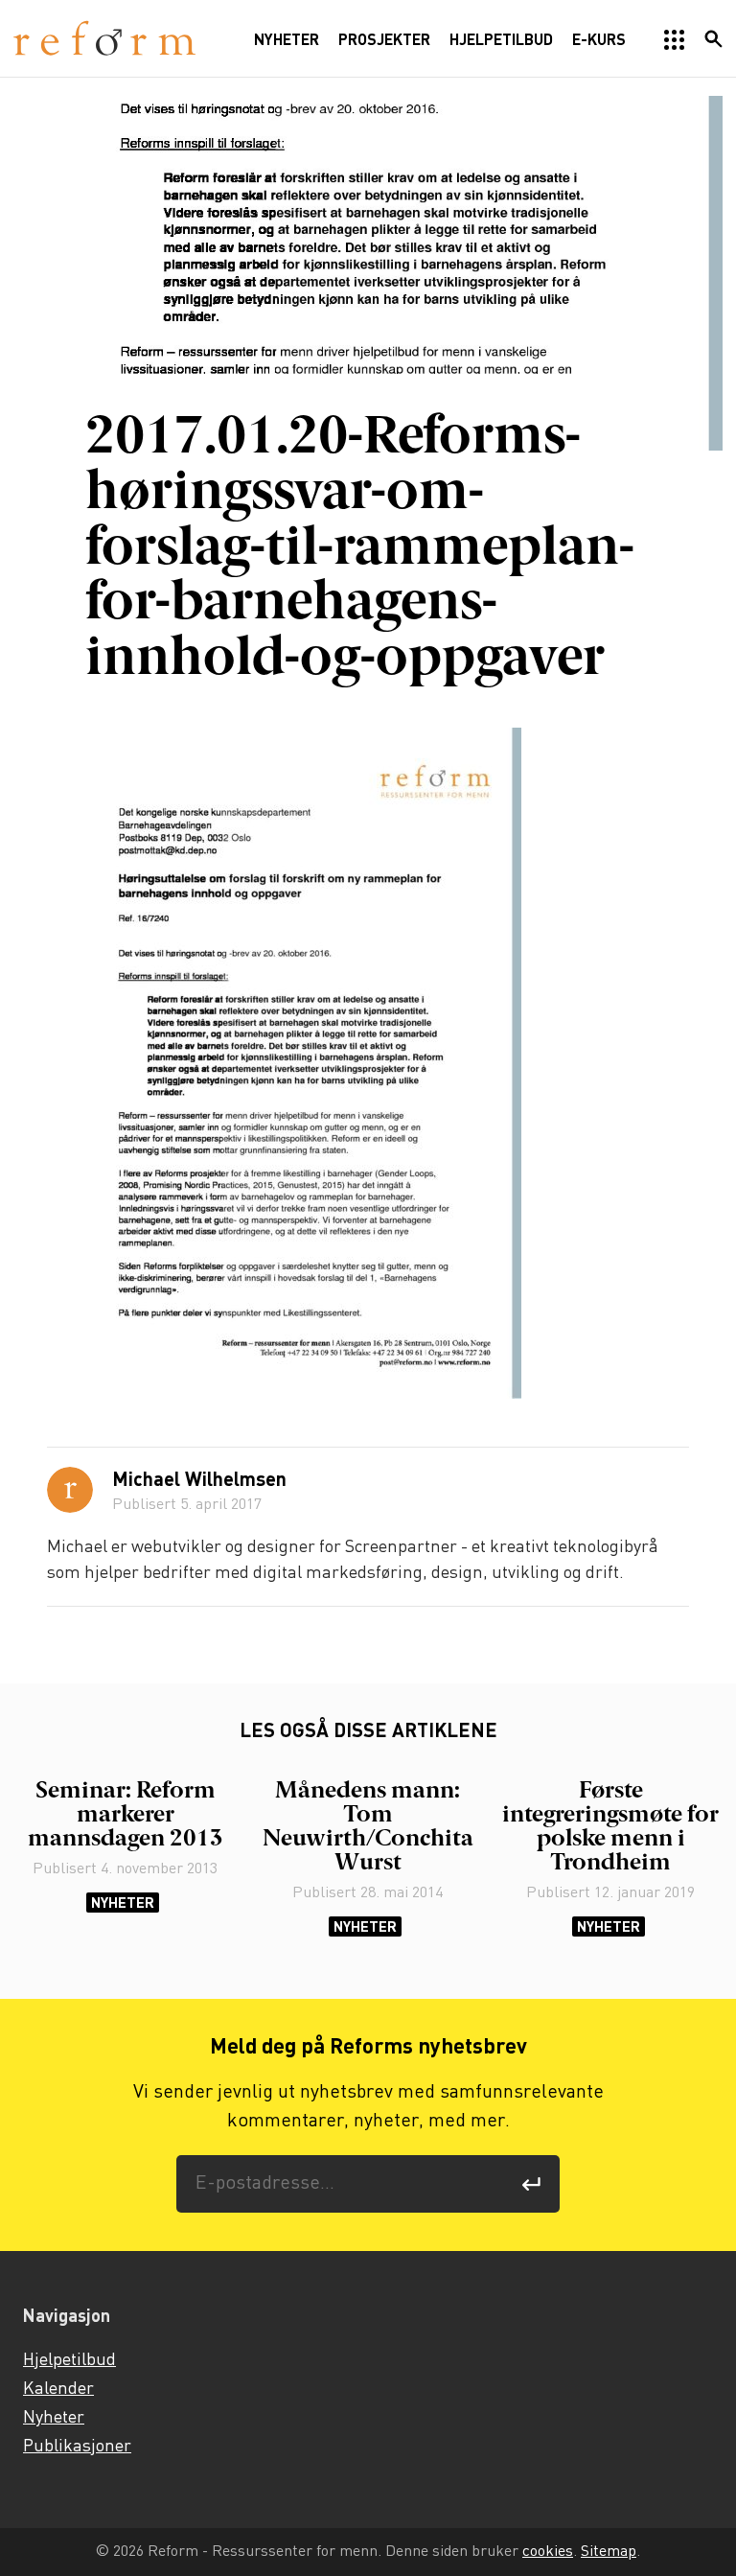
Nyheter (123, 1903)
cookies (548, 2552)
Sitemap (609, 2552)
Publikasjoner (77, 2447)
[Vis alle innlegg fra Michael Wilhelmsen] (70, 1490)
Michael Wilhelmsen (199, 1481)
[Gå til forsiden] (104, 39)
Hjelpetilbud (69, 2360)
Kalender (58, 2389)
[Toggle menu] (675, 40)
